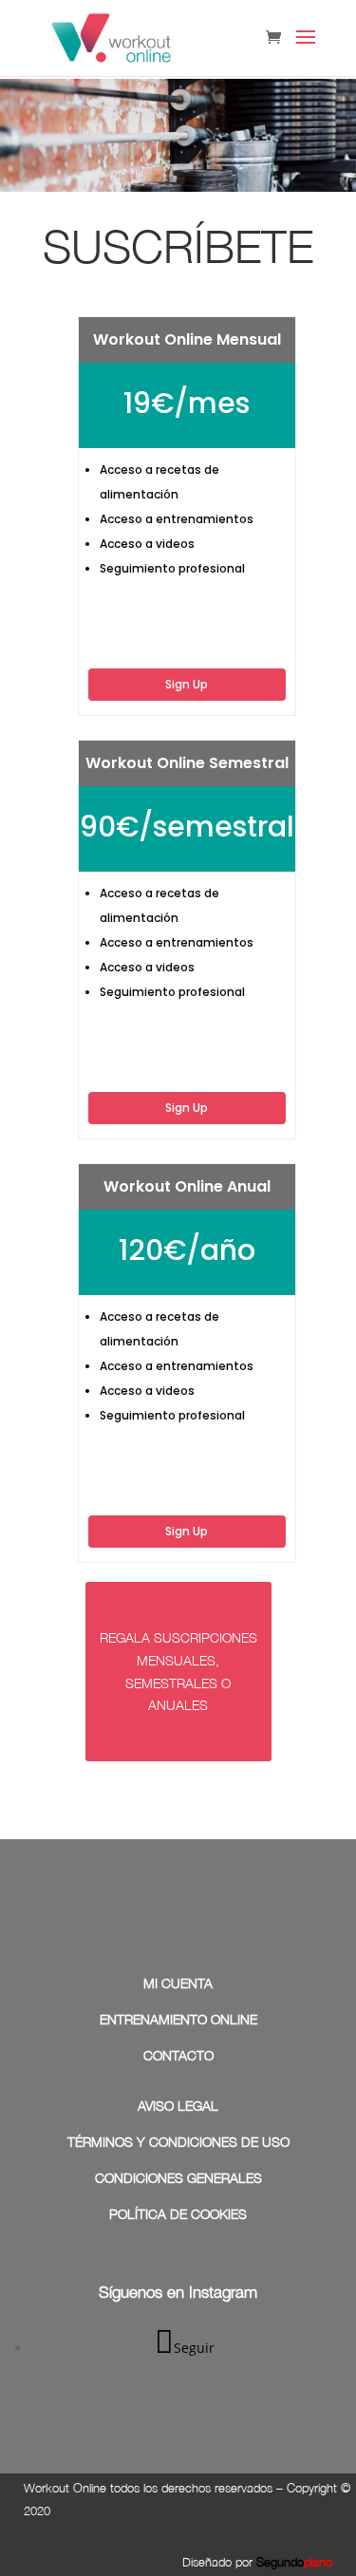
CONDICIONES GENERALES (178, 2178)
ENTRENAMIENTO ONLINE (178, 2019)
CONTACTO (178, 2055)
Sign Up (187, 684)
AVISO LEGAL (178, 2106)
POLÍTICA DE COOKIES (178, 2214)
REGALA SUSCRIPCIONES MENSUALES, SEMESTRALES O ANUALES (178, 1671)
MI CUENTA (178, 1983)
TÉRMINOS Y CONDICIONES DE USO (178, 2142)
